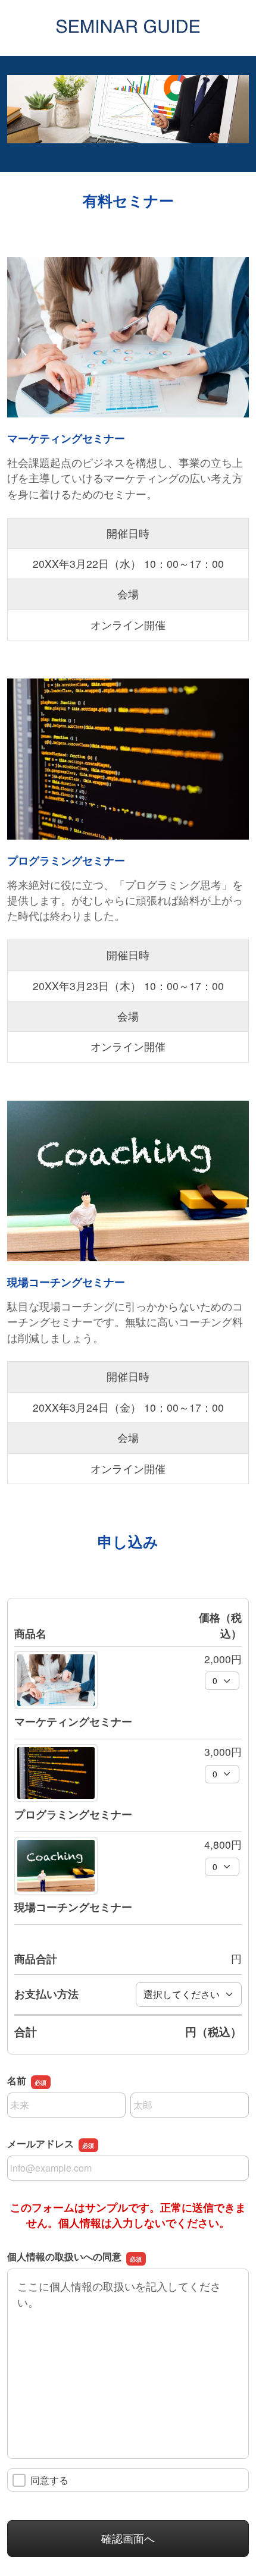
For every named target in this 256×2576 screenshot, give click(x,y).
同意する (49, 2480)
